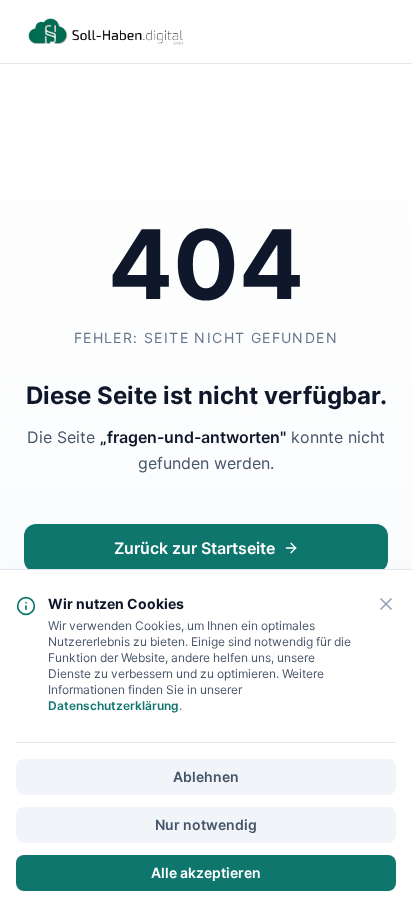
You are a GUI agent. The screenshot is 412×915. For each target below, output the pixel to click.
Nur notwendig (206, 824)
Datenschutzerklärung (113, 705)
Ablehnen (206, 776)
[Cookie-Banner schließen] (386, 604)
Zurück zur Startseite (194, 548)
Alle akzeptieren (206, 872)
